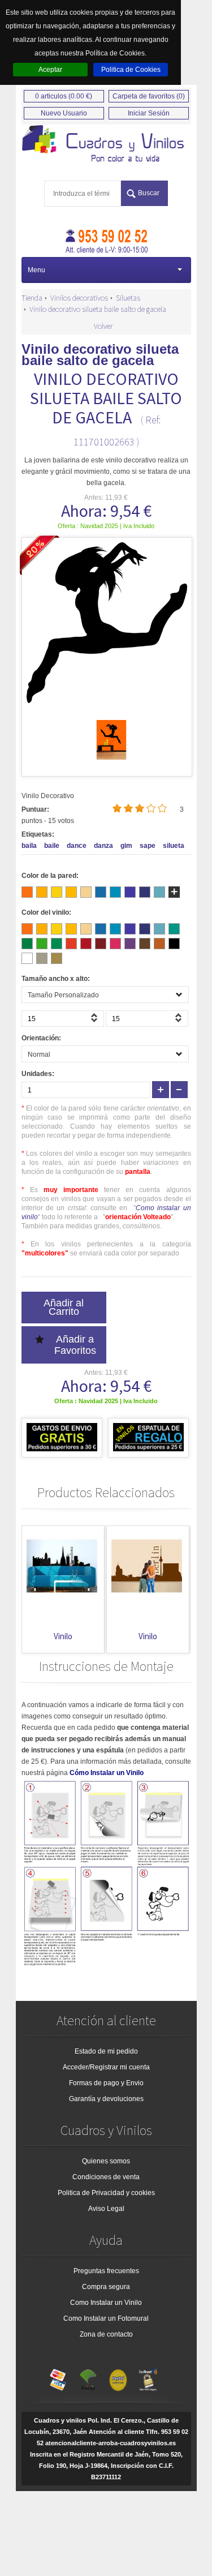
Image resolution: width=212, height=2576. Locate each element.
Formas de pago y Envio (106, 2083)
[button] (96, 1021)
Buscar (149, 193)
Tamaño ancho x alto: (56, 979)
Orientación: (41, 1038)
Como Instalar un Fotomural (106, 2318)
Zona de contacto (106, 2334)
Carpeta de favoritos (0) (149, 96)
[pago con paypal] (118, 2377)
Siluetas (128, 298)
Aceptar (50, 70)
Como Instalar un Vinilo (106, 2303)
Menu (36, 270)
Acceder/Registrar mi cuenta (106, 2067)
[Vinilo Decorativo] (106, 144)
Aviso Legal (106, 2209)
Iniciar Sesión (149, 113)
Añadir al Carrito (64, 1307)
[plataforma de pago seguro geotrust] (148, 2377)
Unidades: (38, 1074)
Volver (103, 326)
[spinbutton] (63, 1019)
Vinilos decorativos (79, 298)
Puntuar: (35, 809)
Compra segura (106, 2287)
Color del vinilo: (46, 912)
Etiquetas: (38, 834)
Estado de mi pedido (106, 2051)
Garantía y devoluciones (106, 2099)
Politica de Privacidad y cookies (106, 2193)
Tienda (32, 298)
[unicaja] (88, 2377)
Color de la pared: (50, 876)
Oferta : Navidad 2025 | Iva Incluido (106, 526)
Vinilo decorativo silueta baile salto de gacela (98, 309)
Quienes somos (106, 2161)
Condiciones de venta (106, 2177)
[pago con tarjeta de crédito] (58, 2377)
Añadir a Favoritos (75, 1345)
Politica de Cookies (131, 70)
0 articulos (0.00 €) (64, 96)
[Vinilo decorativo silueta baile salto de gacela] (111, 757)
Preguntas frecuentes (106, 2271)
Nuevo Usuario (64, 113)
